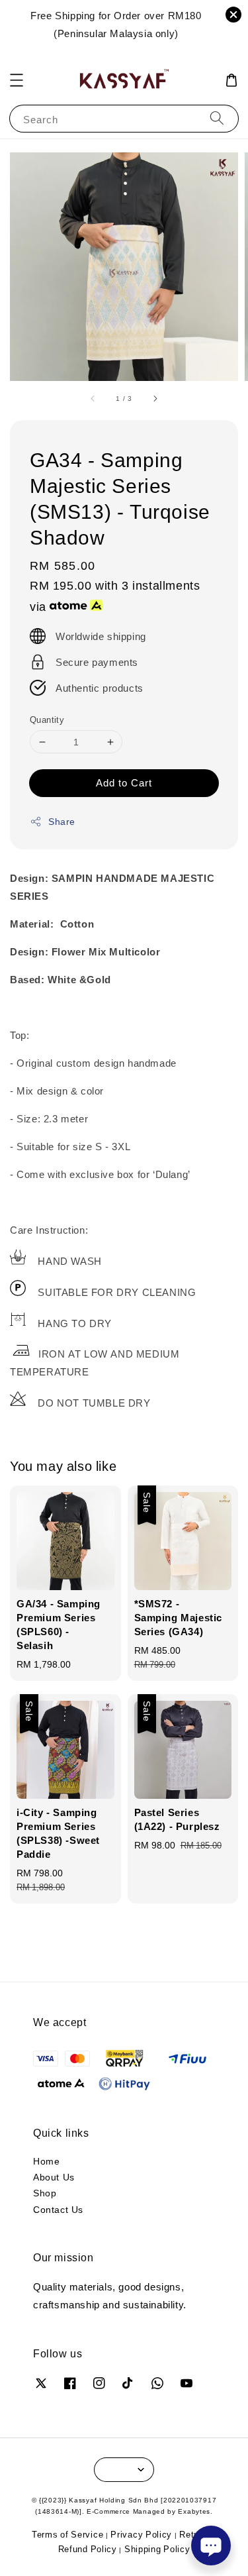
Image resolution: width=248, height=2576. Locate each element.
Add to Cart (124, 782)
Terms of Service (67, 2534)
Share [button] (62, 821)
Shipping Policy (157, 2549)
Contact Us (58, 2209)
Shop (45, 2193)
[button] (17, 80)
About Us (54, 2177)
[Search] (217, 118)
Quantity (47, 720)
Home (46, 2161)
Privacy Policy (141, 2534)
